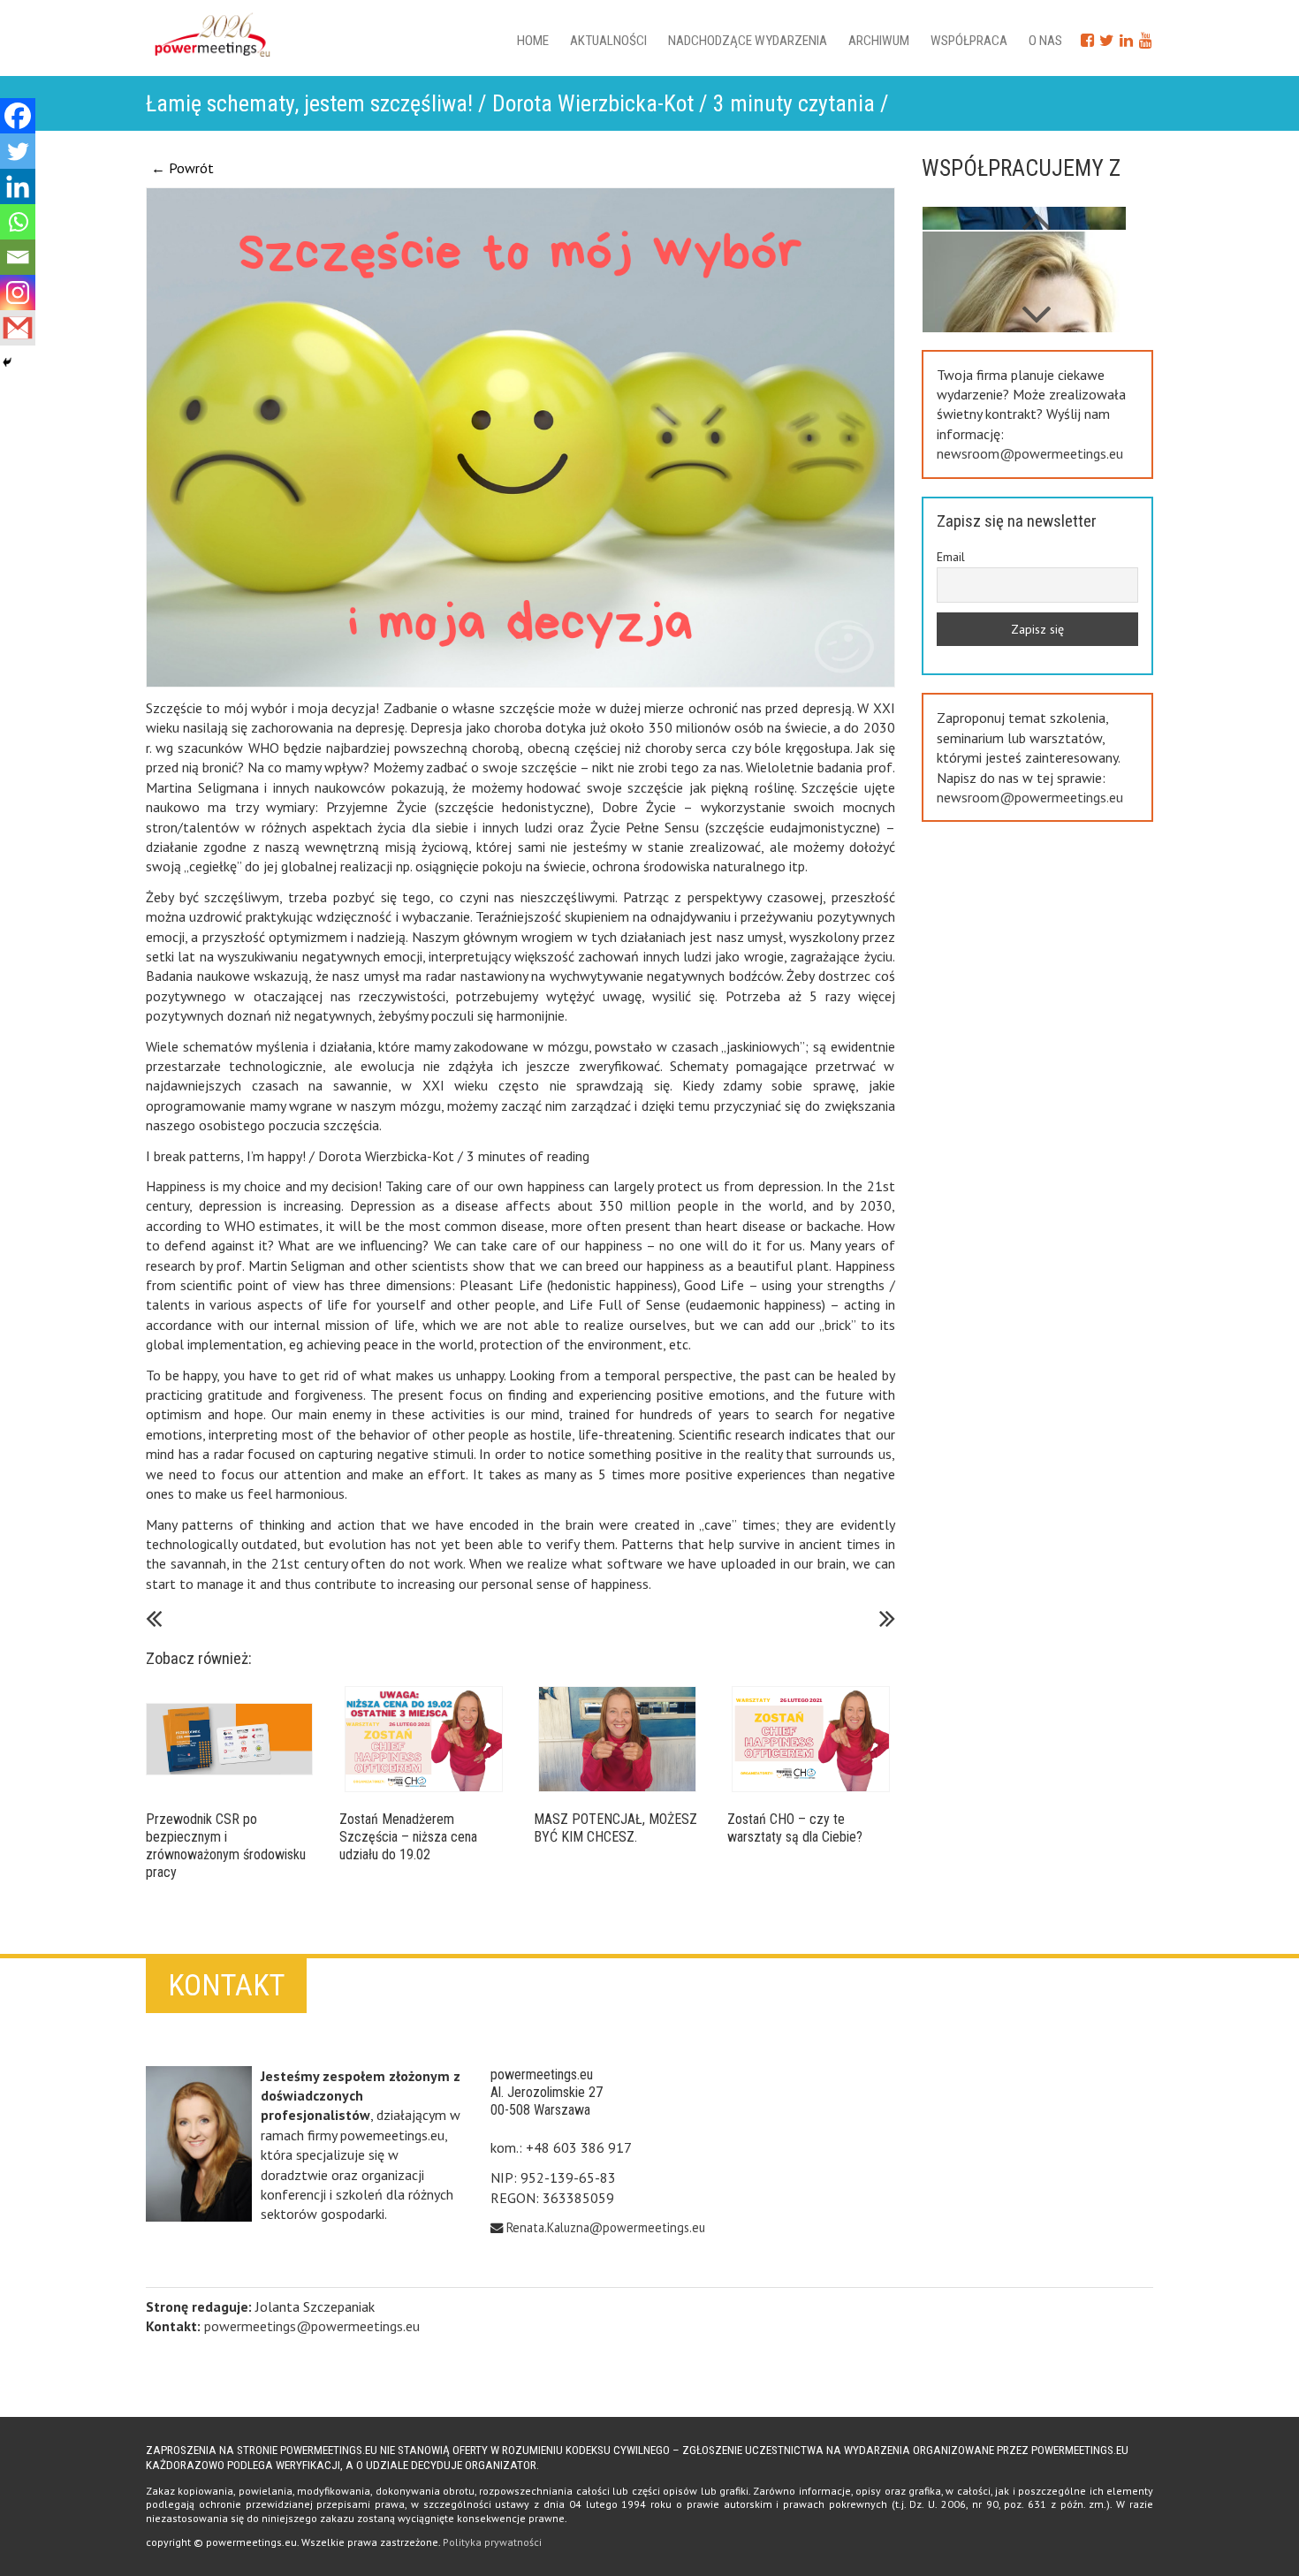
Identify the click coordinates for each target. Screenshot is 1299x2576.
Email (951, 557)
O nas (1045, 41)
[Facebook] (18, 116)
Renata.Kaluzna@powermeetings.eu (606, 2227)
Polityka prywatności (492, 2542)
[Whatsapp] (18, 222)
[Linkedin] (18, 186)
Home (533, 41)
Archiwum (879, 41)
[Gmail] (18, 328)
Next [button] (1037, 212)
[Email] (18, 257)
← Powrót (182, 168)
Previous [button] (1037, 306)
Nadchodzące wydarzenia (748, 41)
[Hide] (7, 362)
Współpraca (969, 41)
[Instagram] (18, 293)
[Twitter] (18, 151)
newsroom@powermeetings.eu (1030, 453)
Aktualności (608, 41)
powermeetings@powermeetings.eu (312, 2326)
